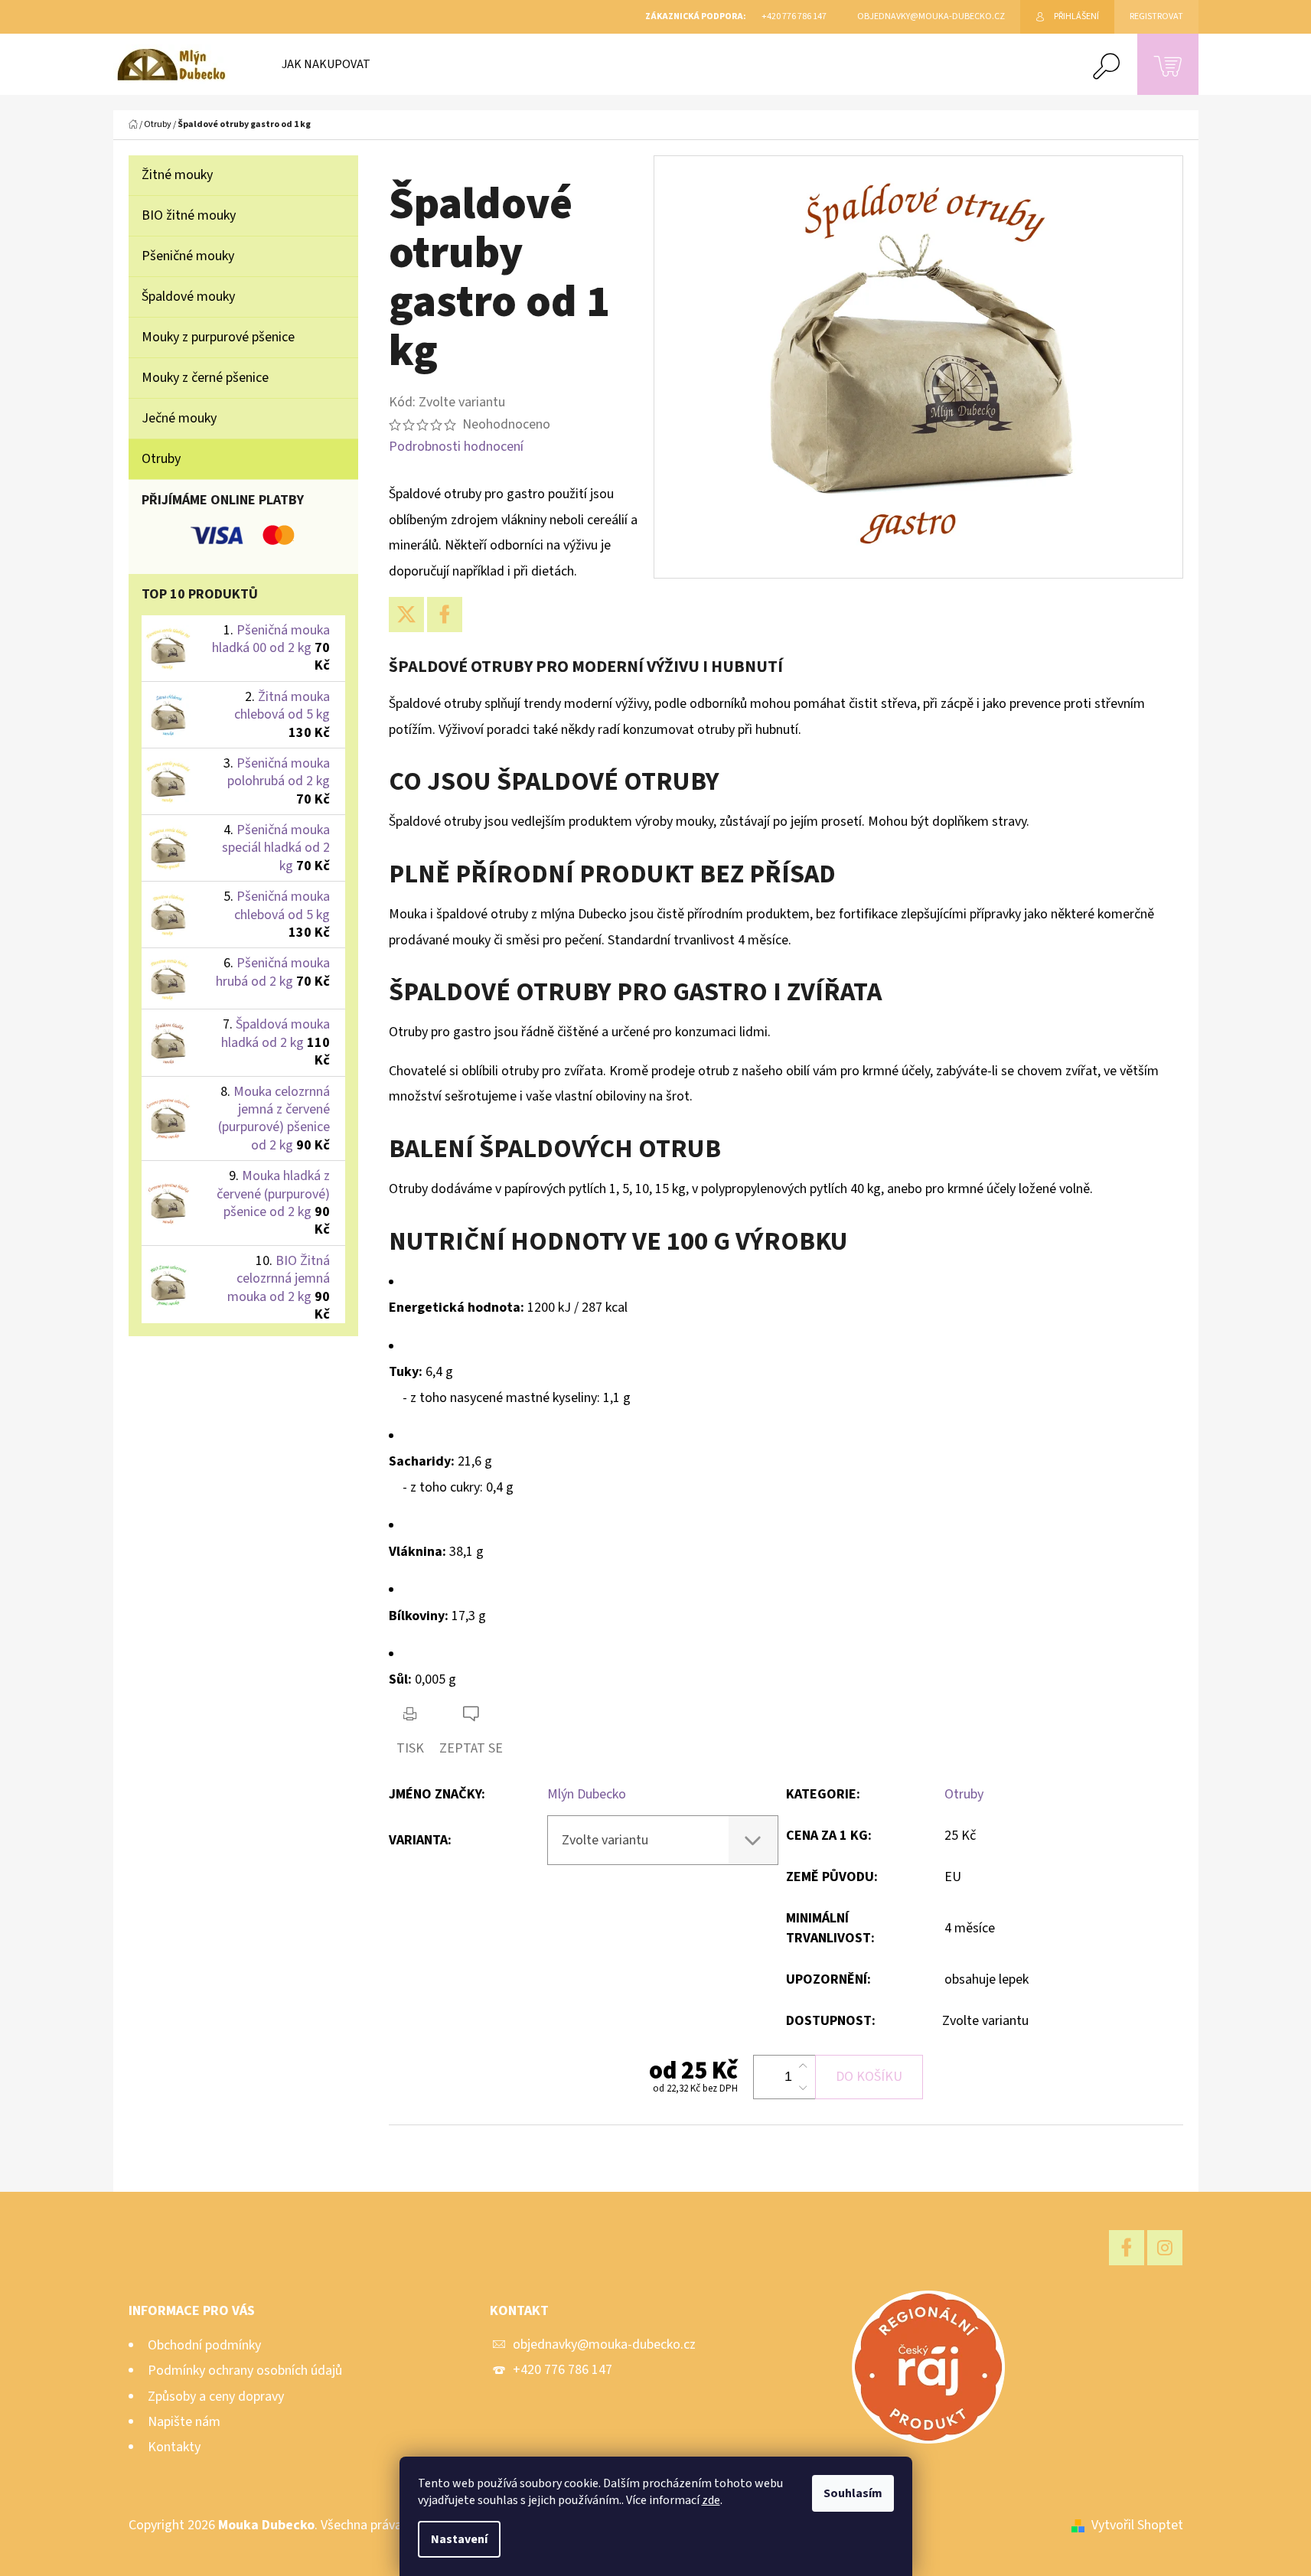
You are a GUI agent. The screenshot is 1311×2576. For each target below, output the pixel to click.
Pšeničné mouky (188, 256)
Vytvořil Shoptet (1137, 2525)
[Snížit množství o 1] (803, 2088)
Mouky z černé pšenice (205, 378)
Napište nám (184, 2422)
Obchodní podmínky (204, 2345)
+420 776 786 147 (563, 2370)
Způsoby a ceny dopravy (216, 2397)
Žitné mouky (177, 175)
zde (711, 2500)
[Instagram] (1165, 2248)
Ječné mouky (179, 418)
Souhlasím (853, 2493)
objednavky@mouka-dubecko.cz (604, 2344)
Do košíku (869, 2077)
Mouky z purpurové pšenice (218, 337)
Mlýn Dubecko (587, 1794)
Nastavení (459, 2539)
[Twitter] (406, 615)
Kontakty (174, 2447)
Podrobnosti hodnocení (456, 447)
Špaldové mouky (188, 297)
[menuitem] (326, 64)
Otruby (161, 459)
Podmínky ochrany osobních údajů (245, 2371)
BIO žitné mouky (189, 215)
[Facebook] (445, 615)
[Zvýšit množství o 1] (803, 2066)
